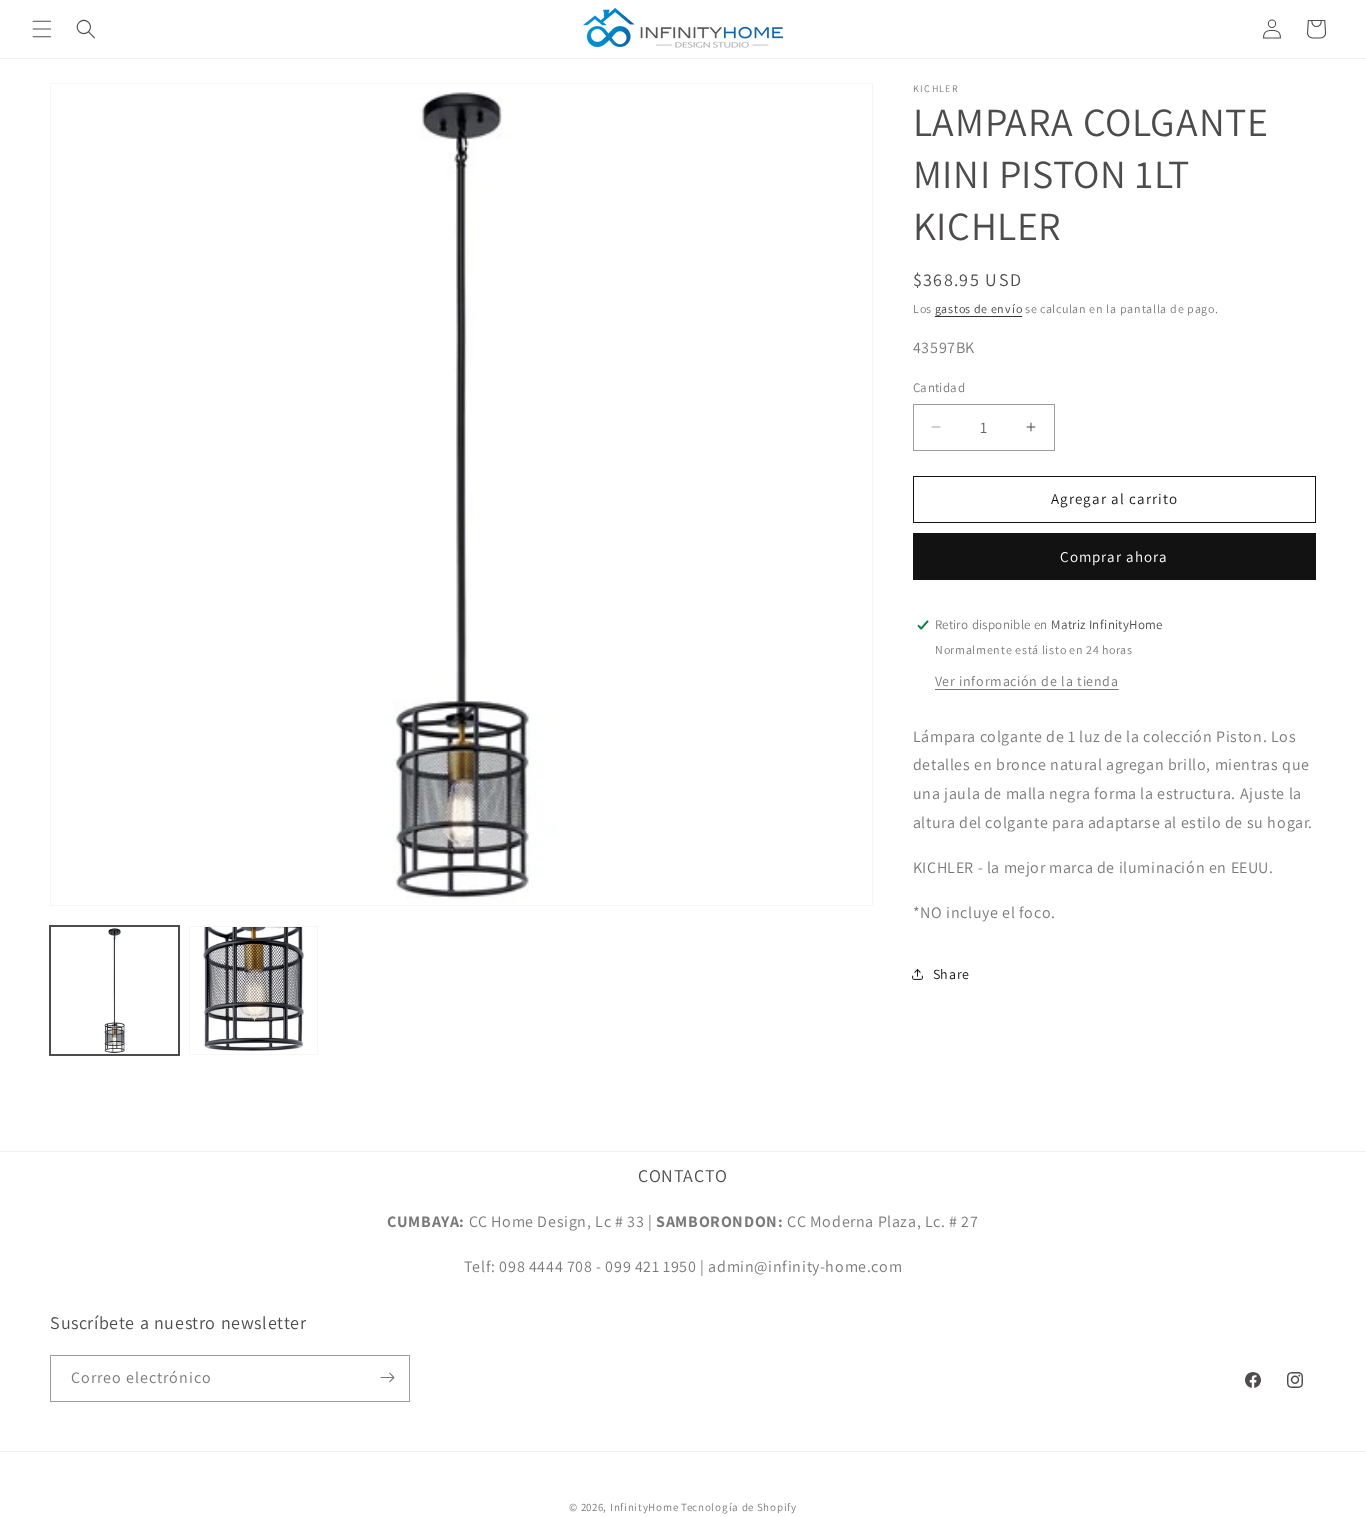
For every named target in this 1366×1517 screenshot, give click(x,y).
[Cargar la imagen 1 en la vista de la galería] (114, 990)
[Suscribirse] (387, 1377)
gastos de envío (979, 308)
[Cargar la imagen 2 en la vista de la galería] (253, 990)
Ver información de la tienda (1027, 681)
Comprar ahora (1114, 556)
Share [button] (951, 974)
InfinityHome (644, 1507)
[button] (42, 29)
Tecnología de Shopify (739, 1507)
